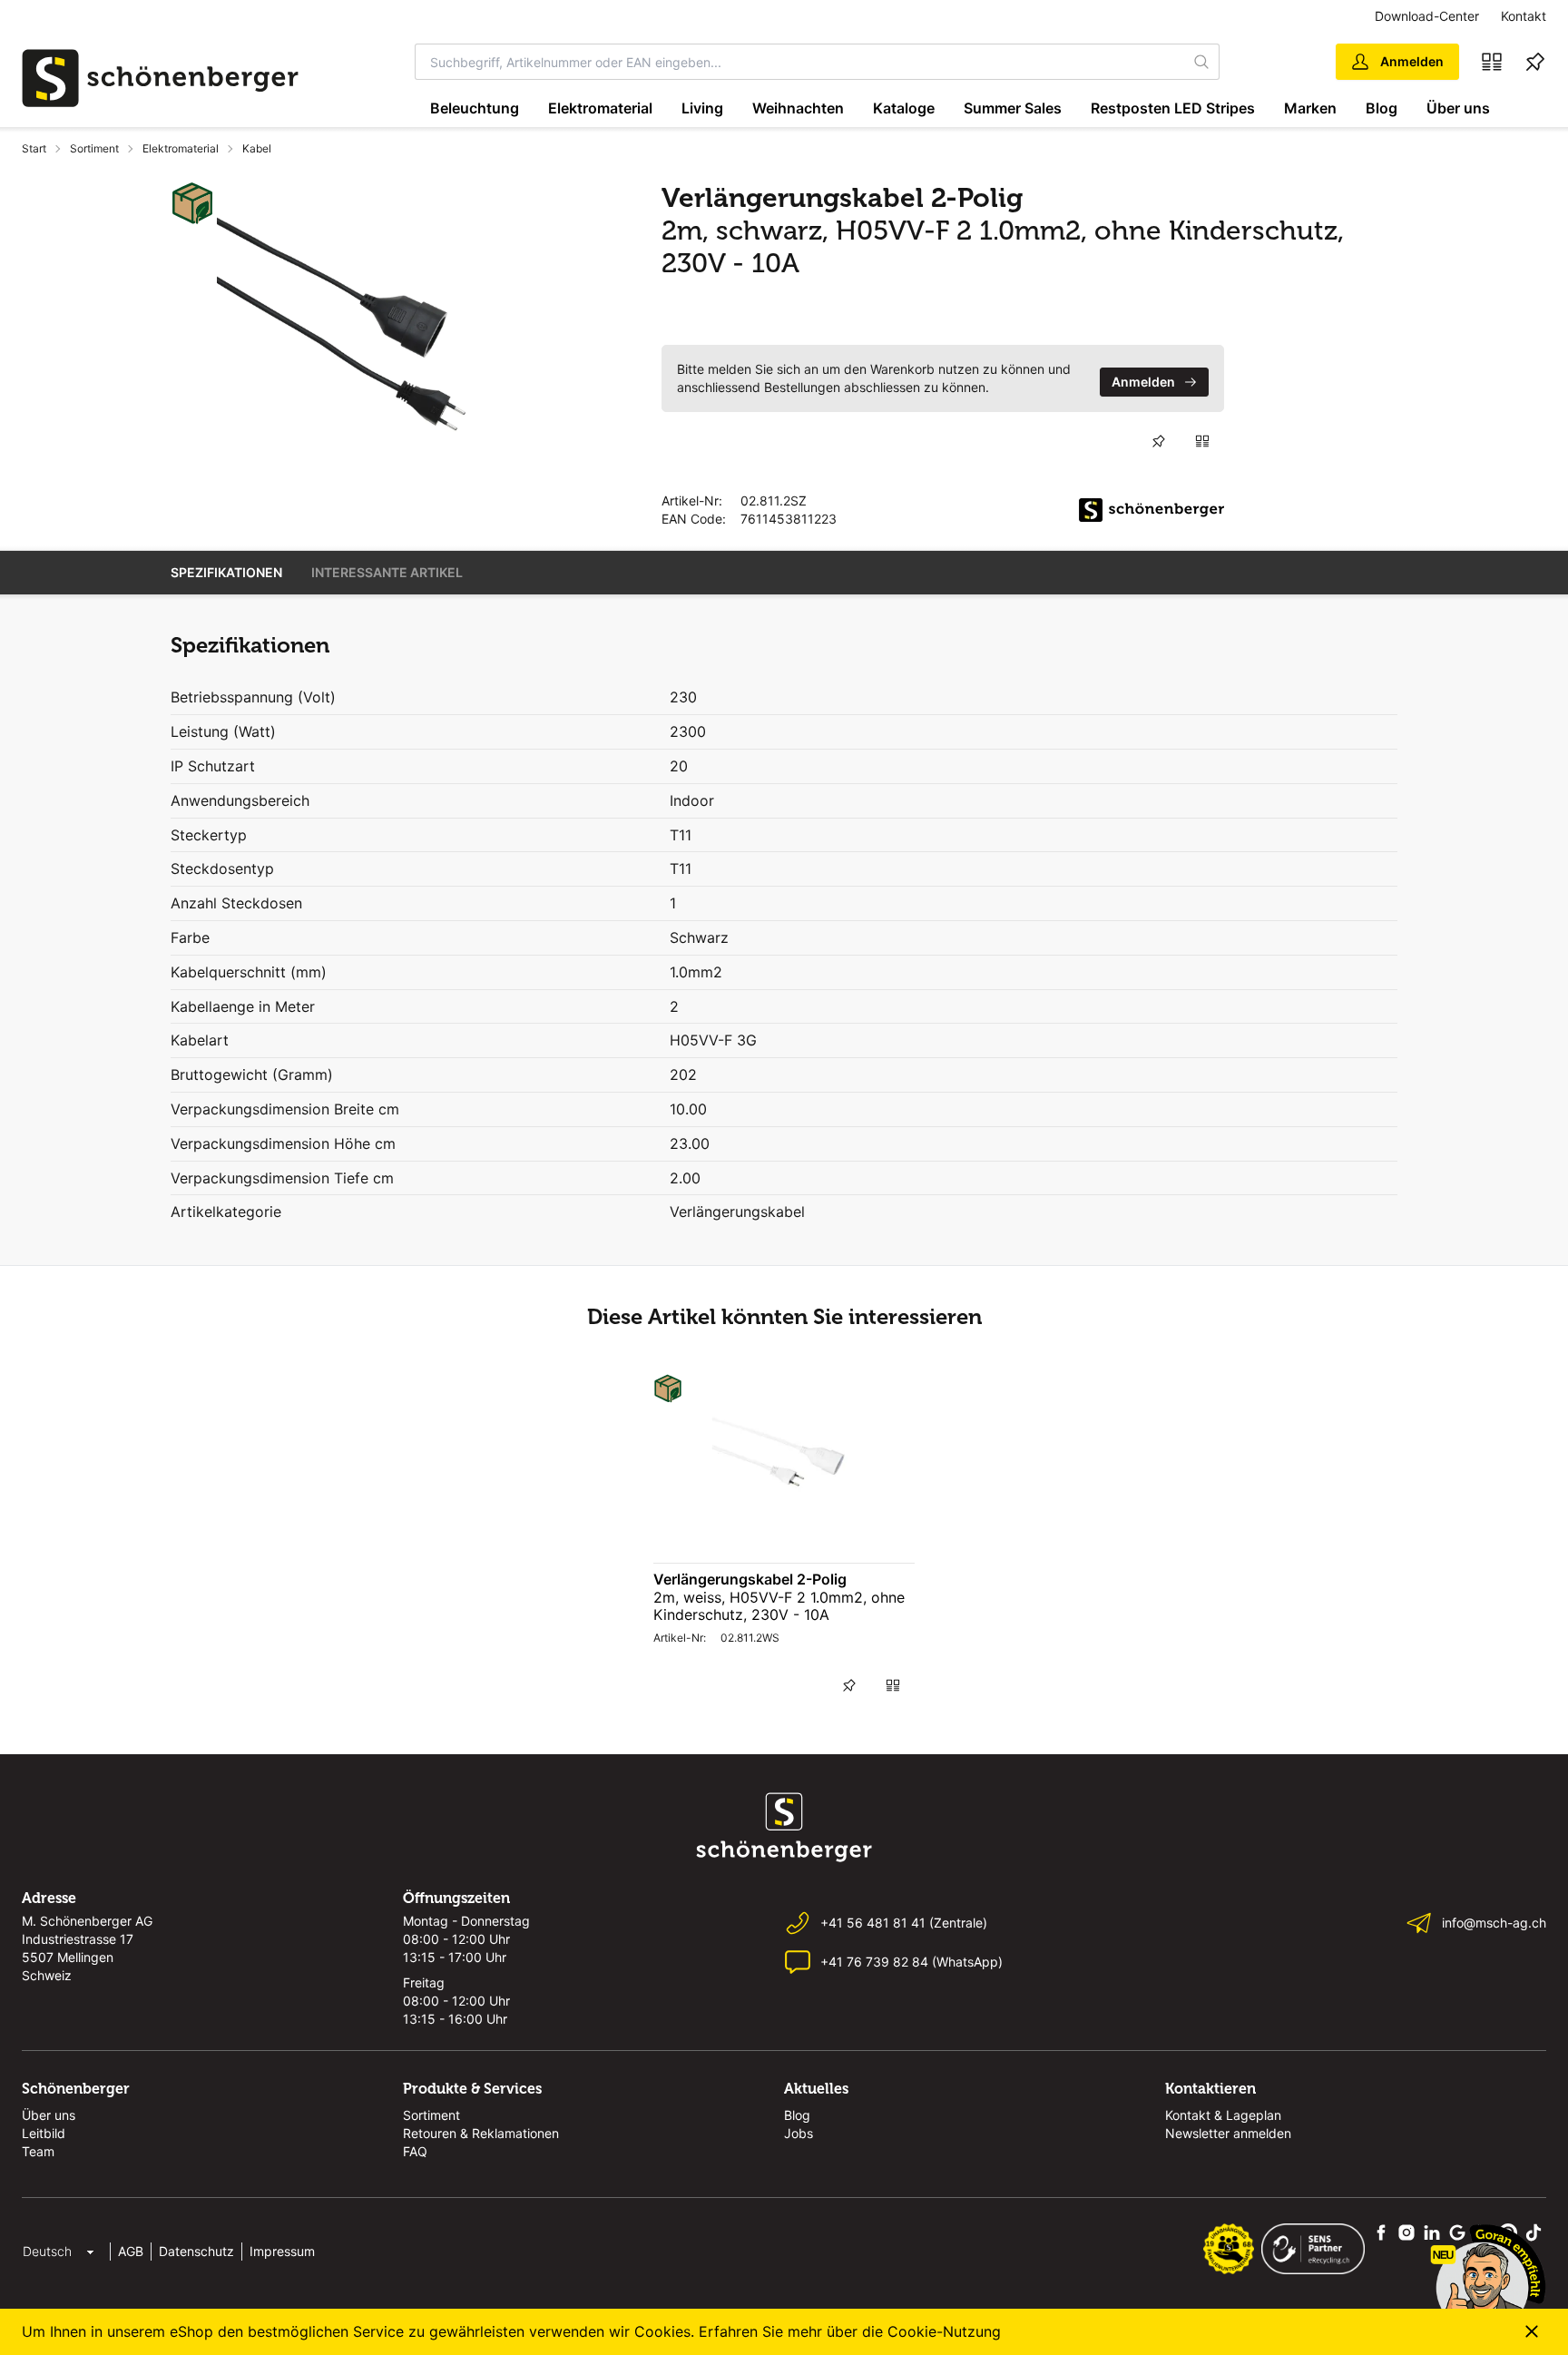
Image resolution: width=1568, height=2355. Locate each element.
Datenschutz (196, 2251)
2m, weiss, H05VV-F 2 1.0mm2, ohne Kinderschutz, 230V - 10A (779, 1606)
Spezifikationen (226, 572)
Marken (1310, 108)
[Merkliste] (1535, 62)
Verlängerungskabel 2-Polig (750, 1579)
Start (34, 148)
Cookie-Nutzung (944, 2331)
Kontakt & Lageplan (1223, 2115)
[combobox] (800, 62)
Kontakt (1524, 16)
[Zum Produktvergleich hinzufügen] (1202, 441)
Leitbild (44, 2133)
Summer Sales (1013, 108)
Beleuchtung (475, 108)
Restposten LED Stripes (1173, 108)
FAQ (415, 2151)
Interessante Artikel (387, 572)
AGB (131, 2251)
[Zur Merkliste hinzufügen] (1159, 441)
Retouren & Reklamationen (481, 2133)
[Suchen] (1202, 62)
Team (38, 2151)
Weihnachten (798, 108)
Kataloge (904, 108)
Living (702, 108)
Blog (1382, 108)
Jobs (799, 2133)
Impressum (282, 2251)
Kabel (257, 148)
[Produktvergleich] (1492, 62)
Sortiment (94, 148)
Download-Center (1427, 16)
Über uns (1458, 108)
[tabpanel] (355, 319)
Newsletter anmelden (1228, 2133)
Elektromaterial (600, 108)
